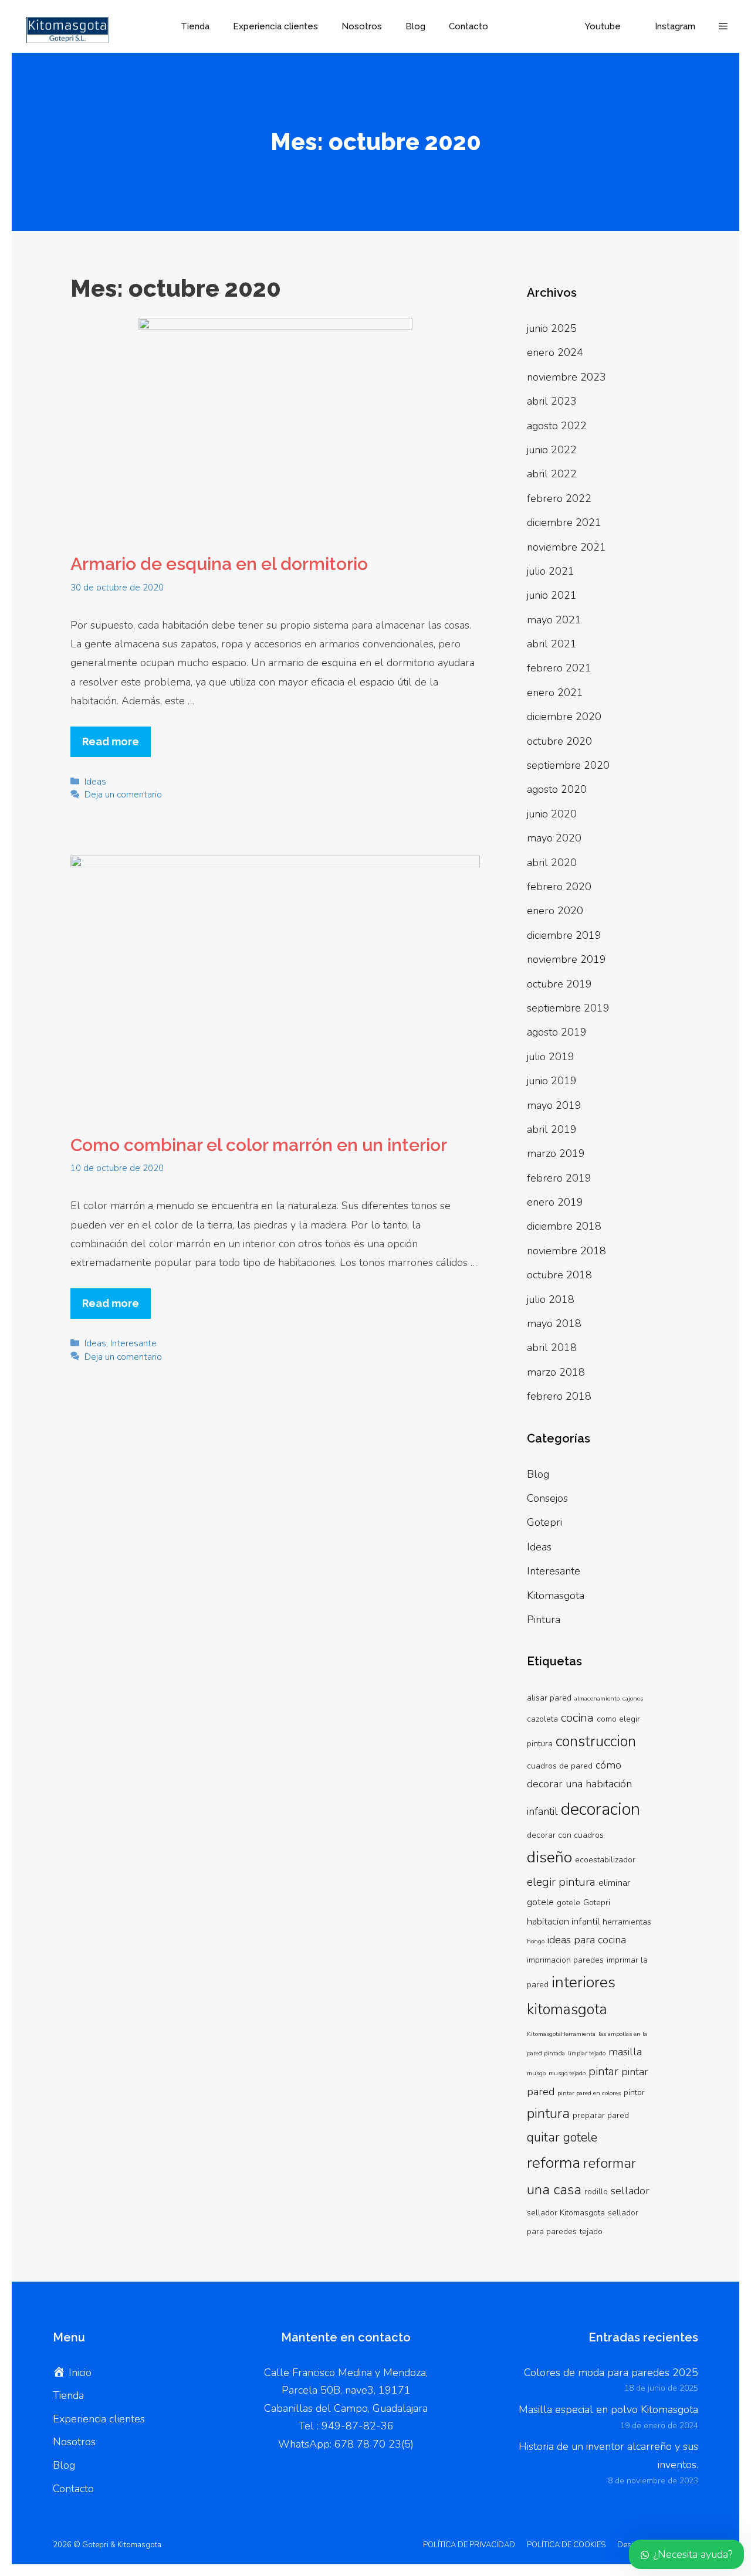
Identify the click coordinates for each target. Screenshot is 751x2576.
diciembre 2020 (564, 717)
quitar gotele (562, 2137)
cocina (577, 1718)
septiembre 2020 (568, 765)
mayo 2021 (554, 620)
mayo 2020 (554, 838)
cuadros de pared (560, 1766)
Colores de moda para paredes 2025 (611, 2373)
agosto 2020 (557, 789)
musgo (536, 2073)
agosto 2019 (557, 1032)
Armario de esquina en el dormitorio (219, 564)
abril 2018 (552, 1348)
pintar (603, 2071)
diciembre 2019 (564, 935)
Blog (415, 26)
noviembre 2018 (566, 1251)
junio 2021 (552, 595)
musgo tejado (567, 2073)
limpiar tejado (587, 2053)
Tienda (195, 26)
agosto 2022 (557, 426)
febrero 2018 (559, 1396)
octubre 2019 (559, 984)
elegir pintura (561, 1882)
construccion (596, 1742)
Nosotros (362, 26)
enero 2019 (555, 1202)
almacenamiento (597, 1698)
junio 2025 (552, 328)
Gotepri (544, 1522)
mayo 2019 (554, 1105)
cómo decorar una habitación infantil (579, 1788)
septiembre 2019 (568, 1008)
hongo (536, 1941)
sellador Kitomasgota (566, 2213)
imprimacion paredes (565, 1960)
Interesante (133, 1343)
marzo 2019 (556, 1153)
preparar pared (601, 2115)
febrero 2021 (559, 668)
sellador (630, 2191)
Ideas (95, 782)
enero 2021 (555, 693)
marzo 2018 (556, 1372)
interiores (583, 1982)
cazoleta (542, 1719)
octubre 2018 (559, 1275)
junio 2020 (552, 814)
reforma (554, 2163)
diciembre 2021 (564, 522)
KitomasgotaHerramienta (561, 2034)
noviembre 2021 (566, 547)
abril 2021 (552, 644)
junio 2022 (552, 450)
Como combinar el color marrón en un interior (259, 1145)
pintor (634, 2093)
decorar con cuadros (565, 1835)
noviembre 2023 (566, 377)
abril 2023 (552, 401)
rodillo (596, 2192)
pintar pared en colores (589, 2093)
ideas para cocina (587, 1940)
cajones (633, 1698)
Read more (111, 741)
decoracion (601, 1809)
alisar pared (549, 1698)
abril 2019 (552, 1129)
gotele (569, 1903)
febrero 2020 (559, 887)
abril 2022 (552, 474)
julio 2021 (551, 571)
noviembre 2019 (566, 959)
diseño (549, 1857)
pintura (548, 2113)
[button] (723, 26)
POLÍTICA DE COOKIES (566, 2545)
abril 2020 (552, 863)
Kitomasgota (556, 1596)
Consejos (547, 1498)
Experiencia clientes (275, 26)
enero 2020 (555, 911)
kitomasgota (567, 2010)
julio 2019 (551, 1057)
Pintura (544, 1620)
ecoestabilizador (605, 1860)
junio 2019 (552, 1081)
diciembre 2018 (564, 1226)
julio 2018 (551, 1299)
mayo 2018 (554, 1323)
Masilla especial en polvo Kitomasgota (608, 2409)
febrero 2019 (559, 1178)
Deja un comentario (123, 795)
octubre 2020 (559, 741)
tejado (591, 2231)
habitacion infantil (563, 1922)
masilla (625, 2052)
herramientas (627, 1922)
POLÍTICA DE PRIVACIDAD (469, 2545)
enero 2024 (555, 352)
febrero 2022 (559, 498)
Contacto (468, 26)
